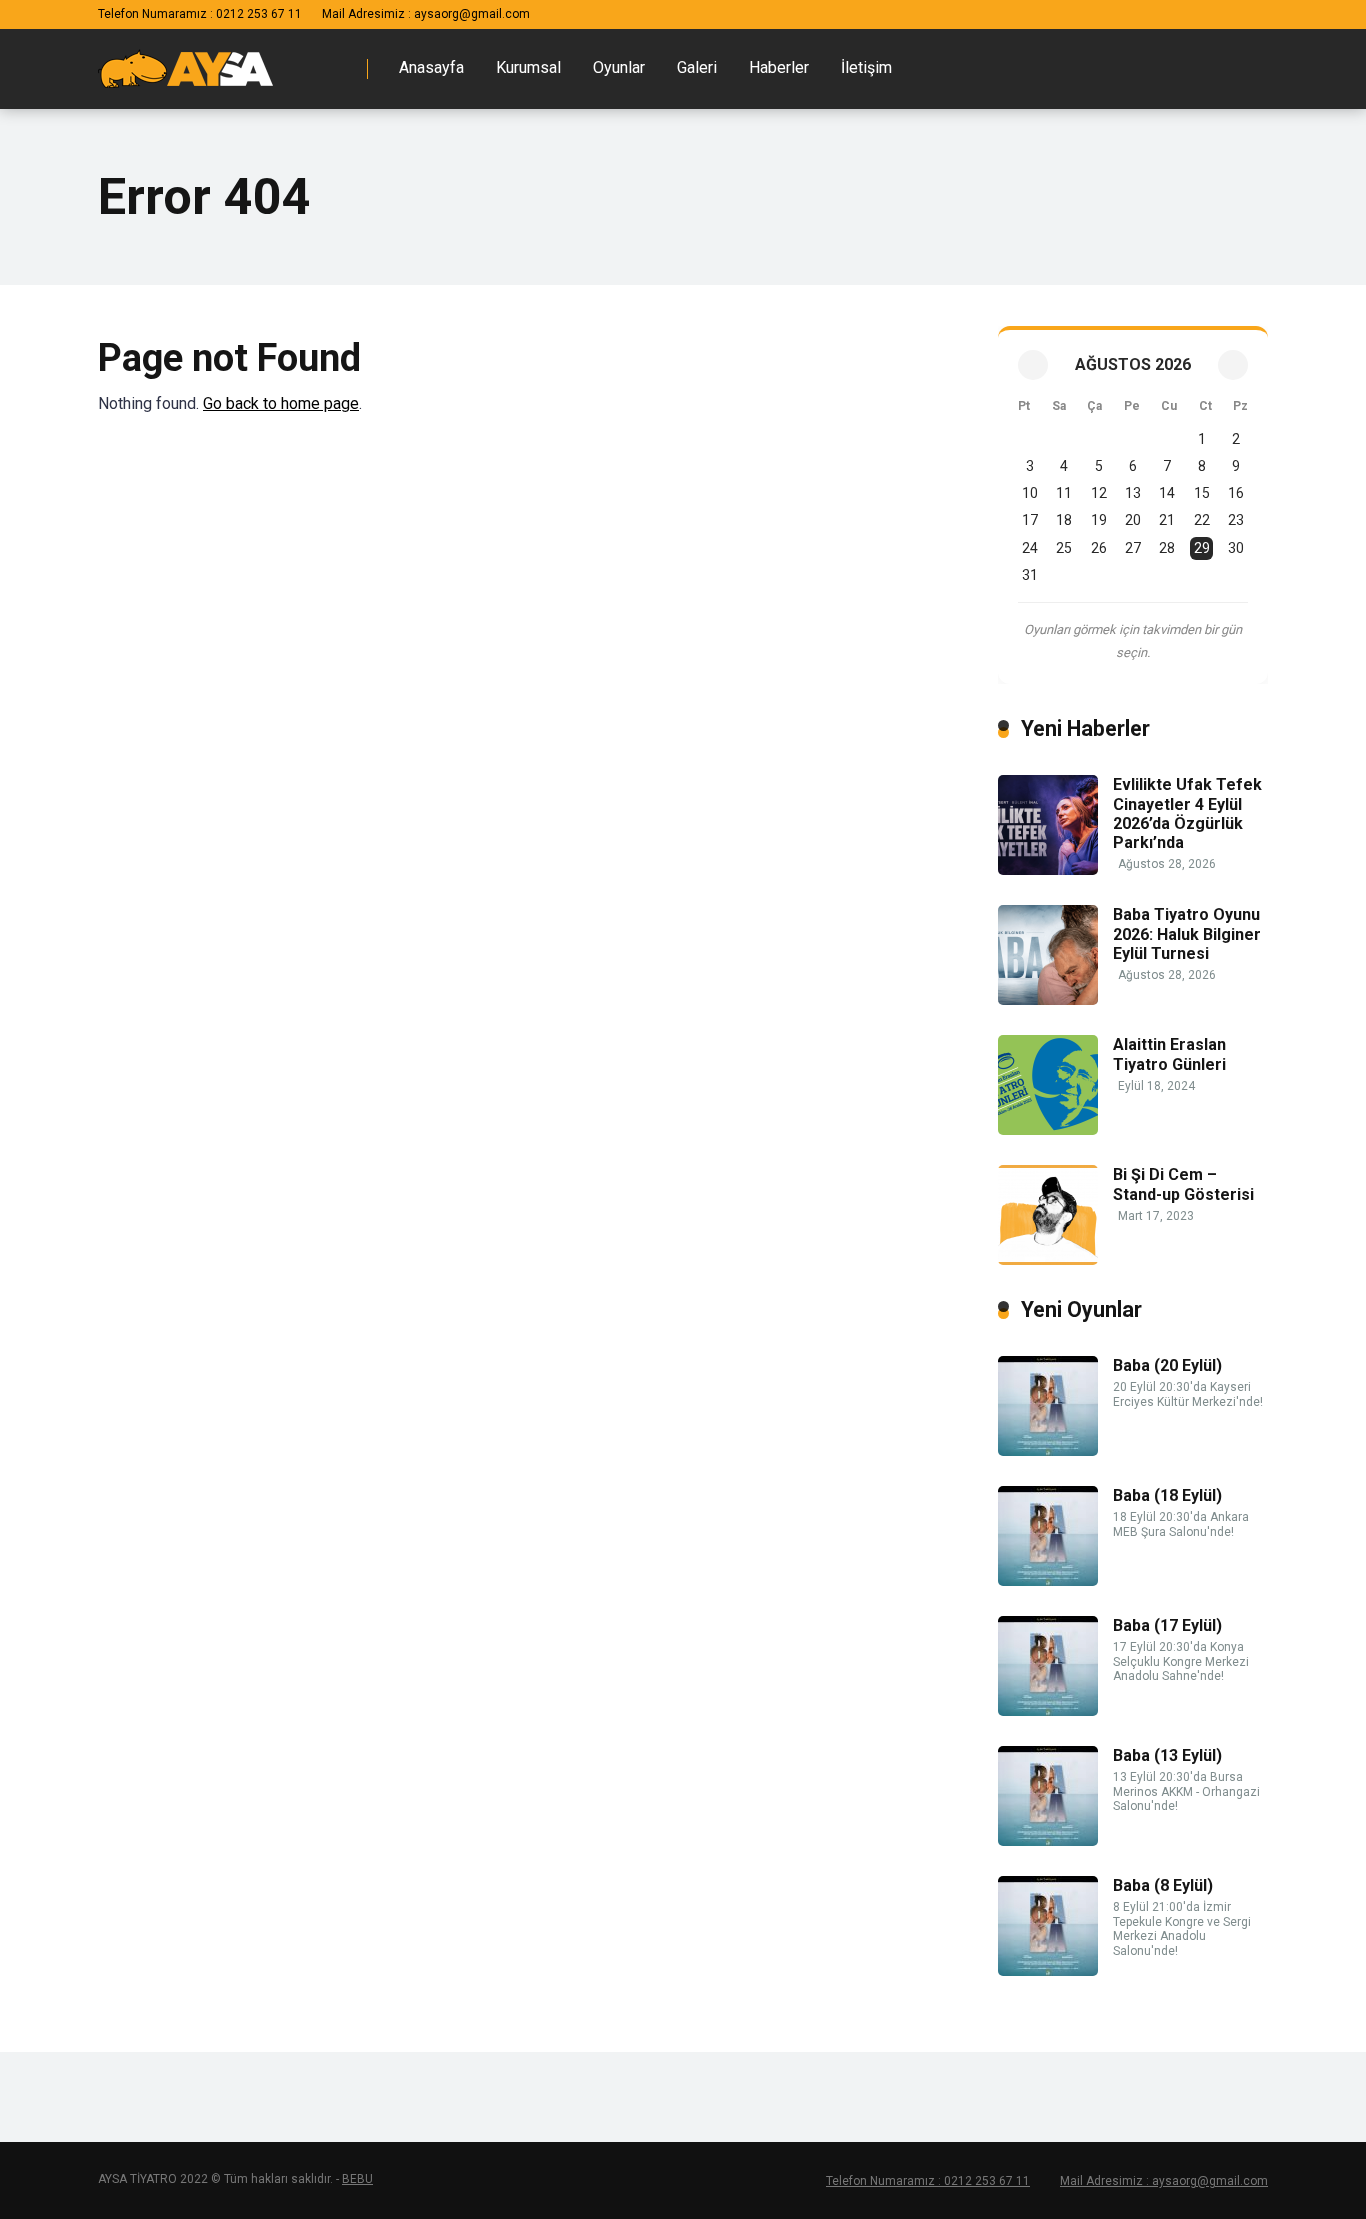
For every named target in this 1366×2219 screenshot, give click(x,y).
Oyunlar (619, 67)
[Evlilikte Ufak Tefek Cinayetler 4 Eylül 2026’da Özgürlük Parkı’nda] (1048, 869)
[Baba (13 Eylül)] (1048, 1840)
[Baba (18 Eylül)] (1048, 1580)
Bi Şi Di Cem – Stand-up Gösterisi (1183, 1184)
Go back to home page (281, 403)
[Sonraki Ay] (1233, 365)
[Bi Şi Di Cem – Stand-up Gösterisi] (1048, 1259)
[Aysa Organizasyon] (185, 61)
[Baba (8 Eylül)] (1048, 1970)
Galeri (697, 67)
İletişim (866, 67)
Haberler (779, 67)
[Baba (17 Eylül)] (1048, 1710)
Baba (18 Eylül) (1167, 1495)
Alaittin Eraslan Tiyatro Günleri (1169, 1054)
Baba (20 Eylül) (1167, 1365)
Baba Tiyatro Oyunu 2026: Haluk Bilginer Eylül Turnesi (1187, 933)
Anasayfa (431, 67)
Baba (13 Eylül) (1167, 1755)
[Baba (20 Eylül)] (1048, 1450)
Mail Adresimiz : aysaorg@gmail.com (426, 14)
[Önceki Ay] (1033, 365)
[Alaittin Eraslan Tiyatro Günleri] (1048, 1129)
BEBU (357, 2179)
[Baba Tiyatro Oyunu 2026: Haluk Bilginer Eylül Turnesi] (1048, 999)
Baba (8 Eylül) (1163, 1885)
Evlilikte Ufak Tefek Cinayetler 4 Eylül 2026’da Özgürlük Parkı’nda (1187, 813)
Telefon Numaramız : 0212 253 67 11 (200, 14)
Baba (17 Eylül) (1167, 1625)
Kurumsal (528, 67)
